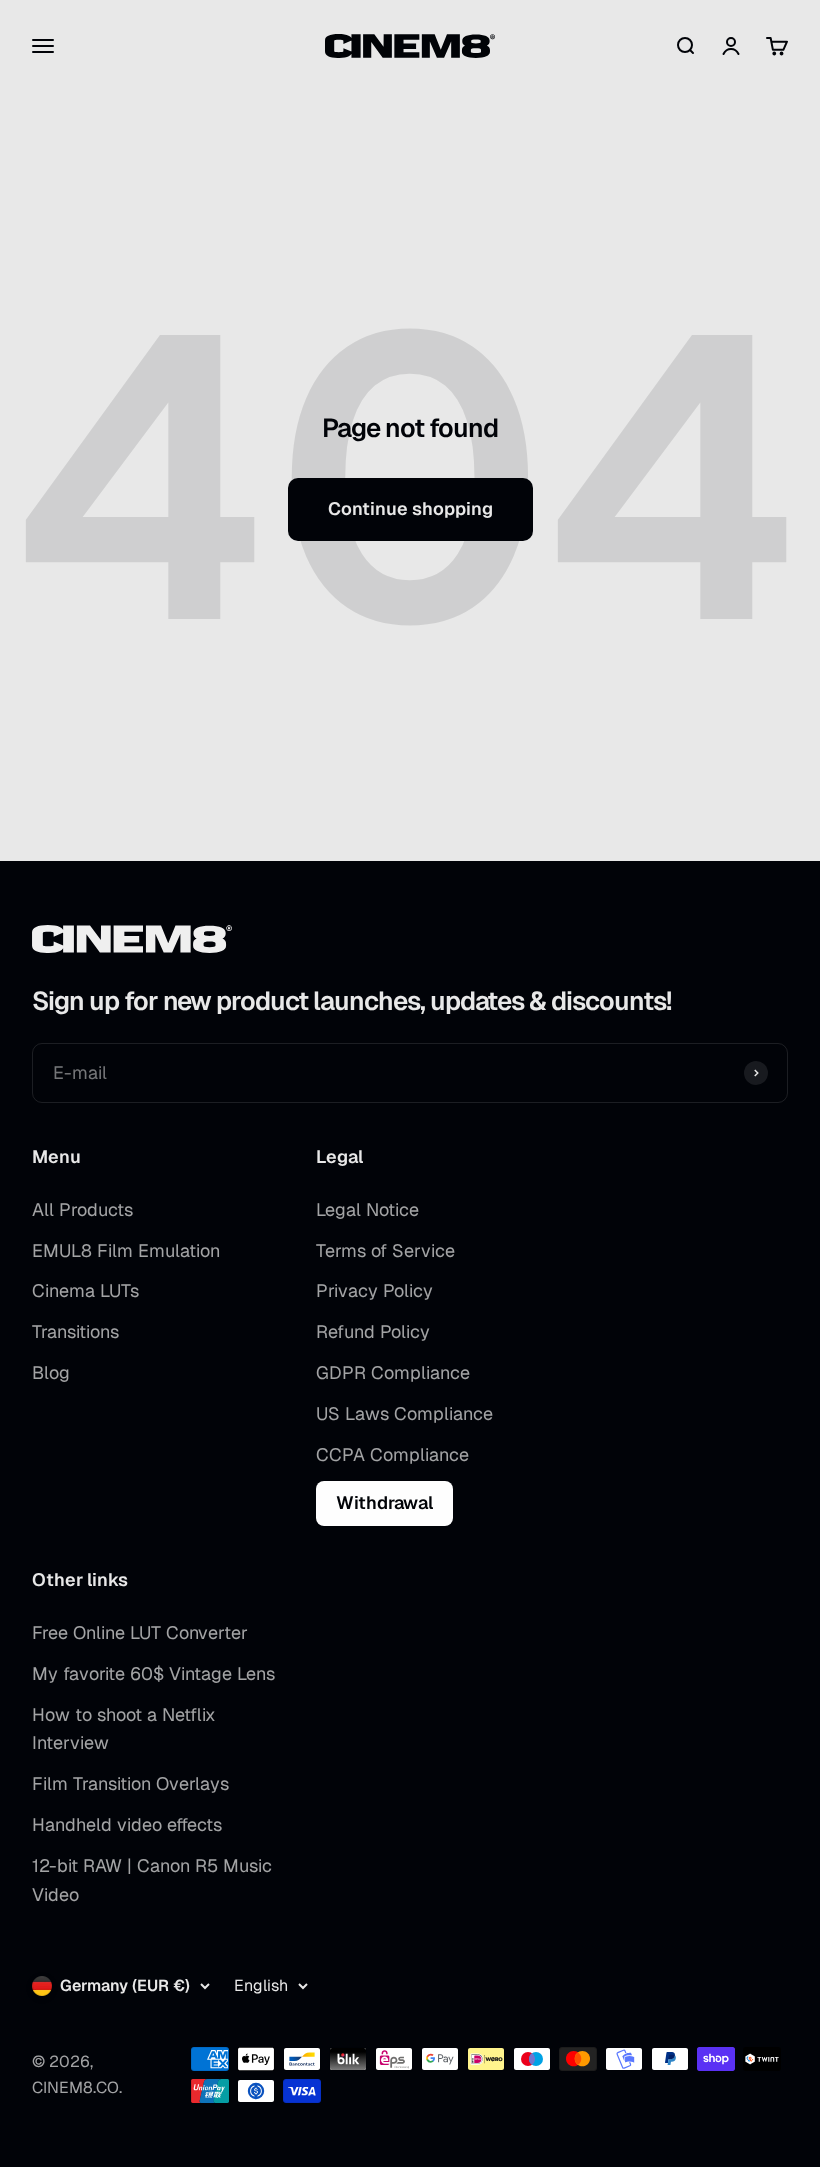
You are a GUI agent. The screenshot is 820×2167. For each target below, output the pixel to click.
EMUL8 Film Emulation (126, 1250)
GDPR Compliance (393, 1372)
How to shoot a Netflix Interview (124, 1729)
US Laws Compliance (404, 1413)
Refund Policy (373, 1331)
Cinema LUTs (85, 1290)
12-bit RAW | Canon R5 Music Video (152, 1880)
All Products (82, 1209)
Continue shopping (410, 508)
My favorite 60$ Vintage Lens (153, 1673)
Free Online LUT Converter (140, 1632)
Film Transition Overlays (130, 1783)
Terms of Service (385, 1250)
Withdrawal (384, 1502)
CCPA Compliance (392, 1454)
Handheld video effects (127, 1824)
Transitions (75, 1331)
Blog (51, 1372)
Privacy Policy (374, 1290)
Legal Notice (367, 1209)
